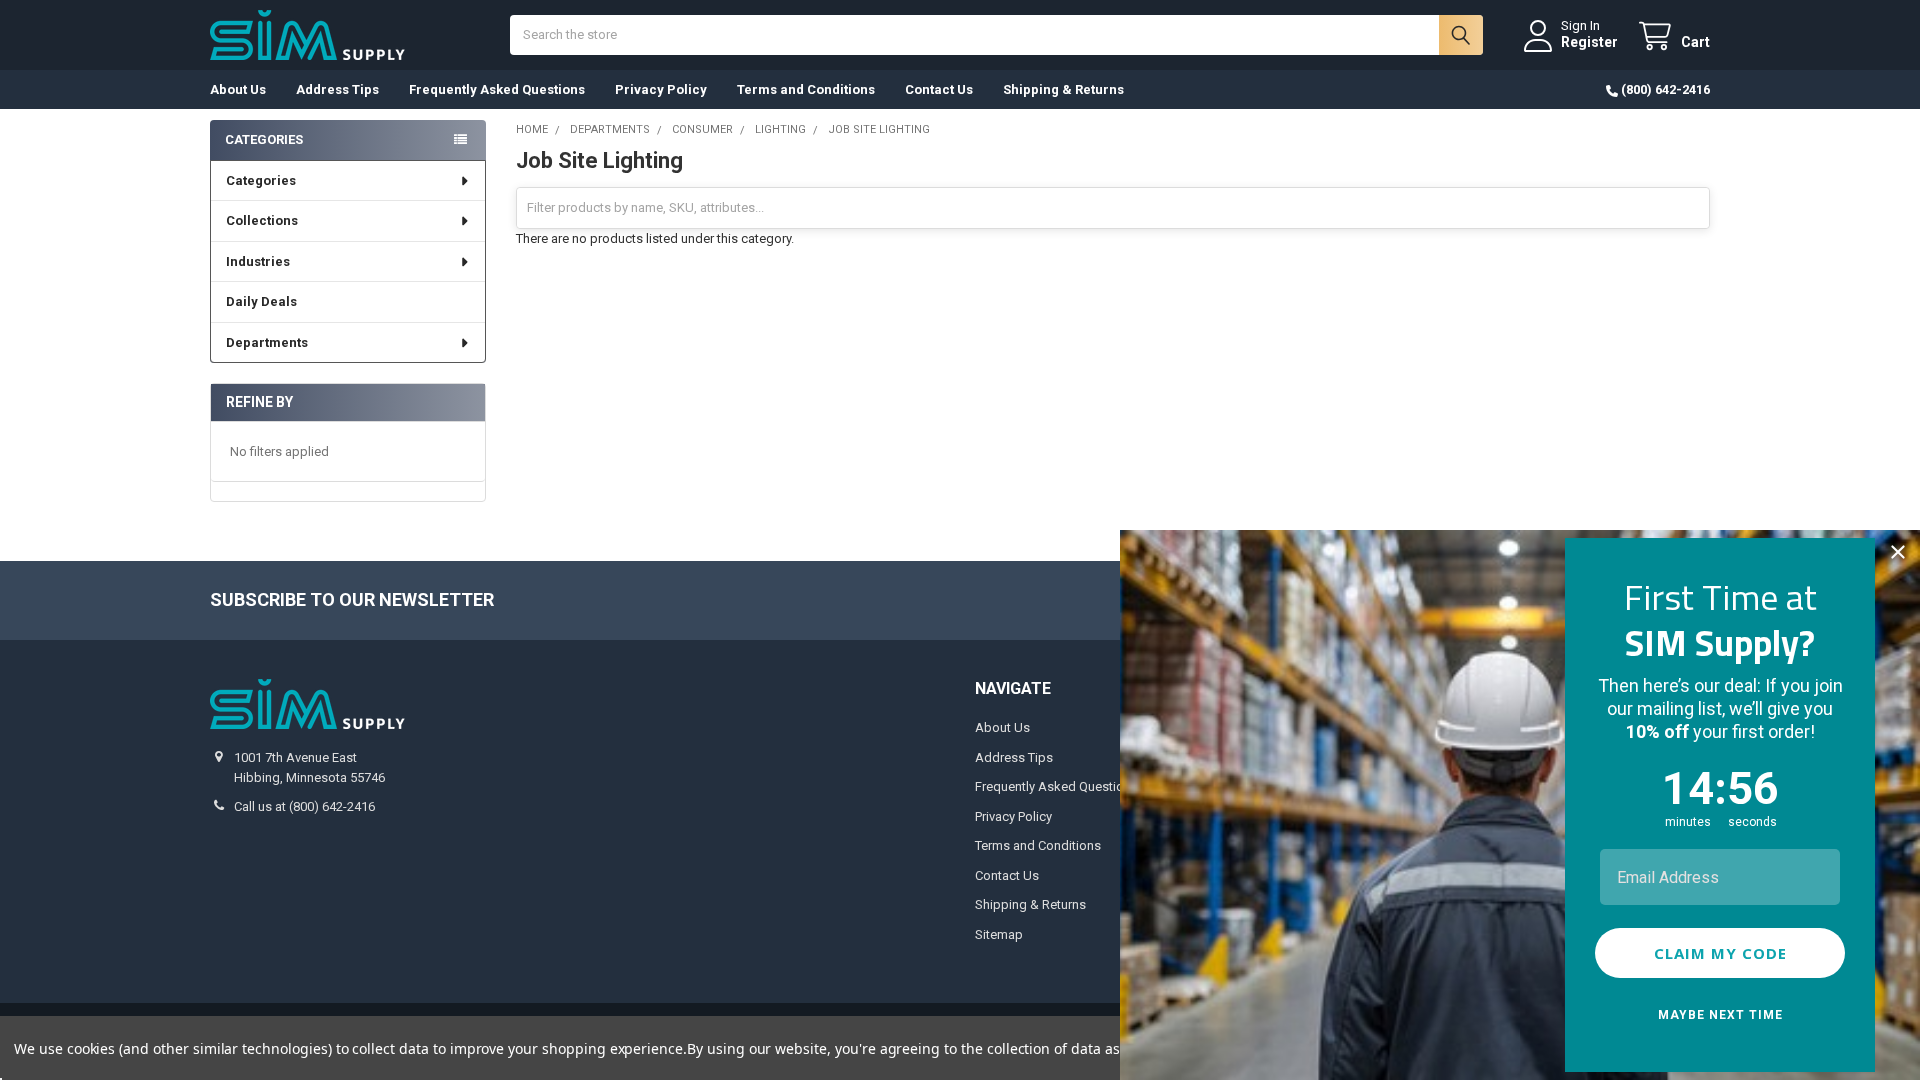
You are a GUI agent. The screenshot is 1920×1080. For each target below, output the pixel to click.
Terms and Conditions (806, 89)
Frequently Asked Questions (497, 89)
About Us (238, 89)
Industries (258, 261)
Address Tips (337, 89)
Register (1589, 42)
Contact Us (939, 89)
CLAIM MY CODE (1720, 953)
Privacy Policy (661, 89)
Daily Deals (261, 301)
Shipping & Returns (1063, 89)
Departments (267, 342)
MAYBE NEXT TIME (1720, 1015)
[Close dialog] (1898, 552)
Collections (262, 220)
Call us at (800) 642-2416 (304, 806)
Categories (261, 180)
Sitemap (999, 934)
